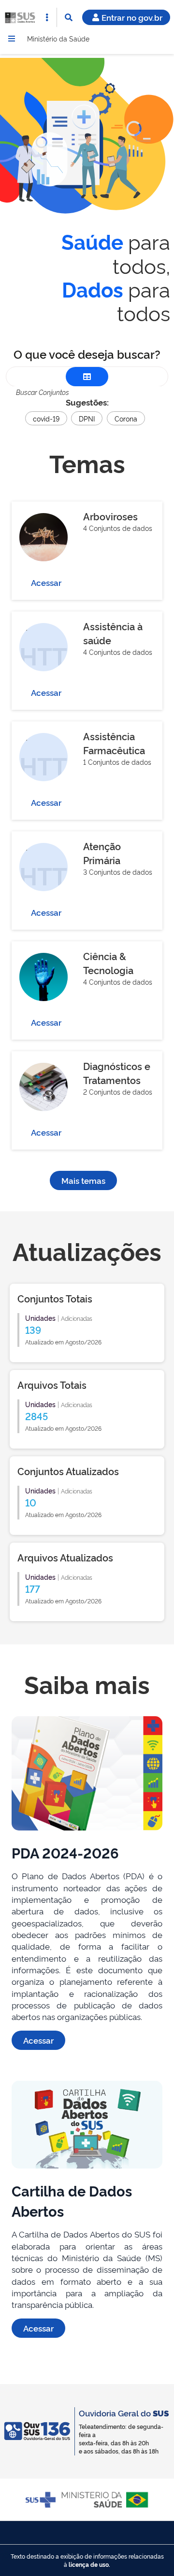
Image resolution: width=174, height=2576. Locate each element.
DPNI (87, 418)
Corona (126, 418)
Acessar (46, 582)
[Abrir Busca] (69, 17)
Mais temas (83, 1180)
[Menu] (12, 39)
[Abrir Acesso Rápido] (47, 17)
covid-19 (46, 418)
